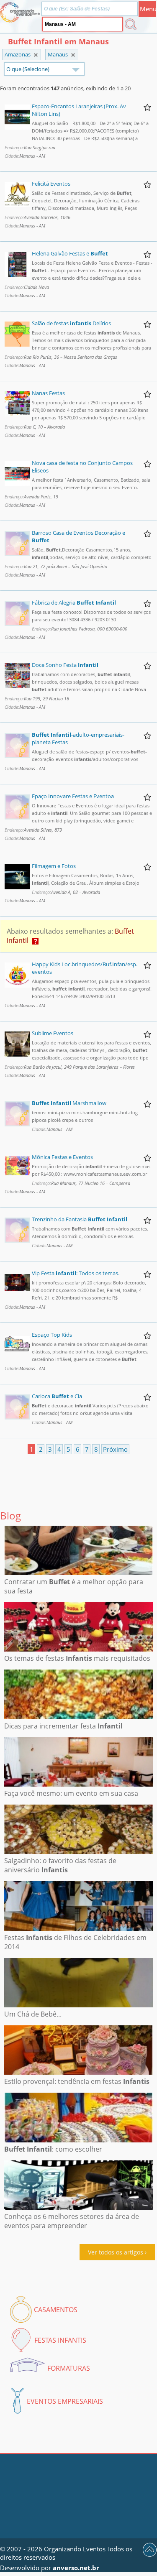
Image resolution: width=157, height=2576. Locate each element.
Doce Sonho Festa (65, 665)
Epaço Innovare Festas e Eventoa (73, 796)
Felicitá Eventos (51, 184)
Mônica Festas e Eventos (62, 1157)
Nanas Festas (48, 393)
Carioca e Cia (57, 1396)
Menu (148, 9)
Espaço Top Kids (52, 1335)
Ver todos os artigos (116, 2252)
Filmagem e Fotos (54, 866)
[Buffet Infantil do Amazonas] (73, 55)
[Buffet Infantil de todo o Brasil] (36, 55)
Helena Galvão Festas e (70, 253)
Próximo (115, 1449)
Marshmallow (69, 1103)
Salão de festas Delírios (71, 323)
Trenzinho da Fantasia (80, 1219)
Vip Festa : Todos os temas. (76, 1273)
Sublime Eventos (53, 1033)
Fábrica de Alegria (74, 603)
